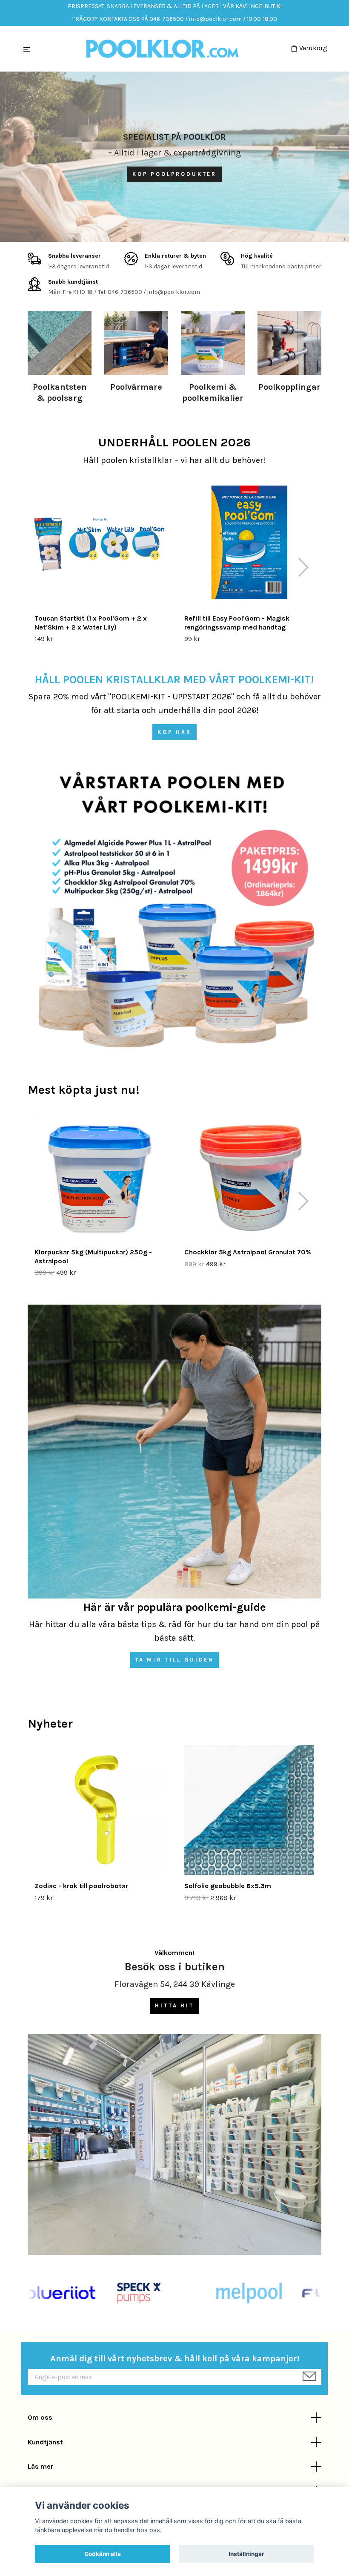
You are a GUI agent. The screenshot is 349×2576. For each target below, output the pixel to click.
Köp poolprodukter (174, 174)
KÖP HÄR (174, 732)
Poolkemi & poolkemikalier (213, 392)
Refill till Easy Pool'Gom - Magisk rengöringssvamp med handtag (237, 623)
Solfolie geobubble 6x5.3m (228, 1886)
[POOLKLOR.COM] (162, 49)
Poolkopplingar (289, 387)
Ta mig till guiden (174, 1660)
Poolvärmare (136, 387)
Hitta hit (174, 2005)
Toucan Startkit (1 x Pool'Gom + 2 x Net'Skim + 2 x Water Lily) (91, 623)
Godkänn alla (103, 2554)
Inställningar (246, 2554)
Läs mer (40, 2466)
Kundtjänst (45, 2442)
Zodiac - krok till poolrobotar (81, 1886)
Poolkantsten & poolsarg (60, 392)
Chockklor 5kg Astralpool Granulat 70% (248, 1252)
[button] (303, 567)
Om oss (40, 2417)
